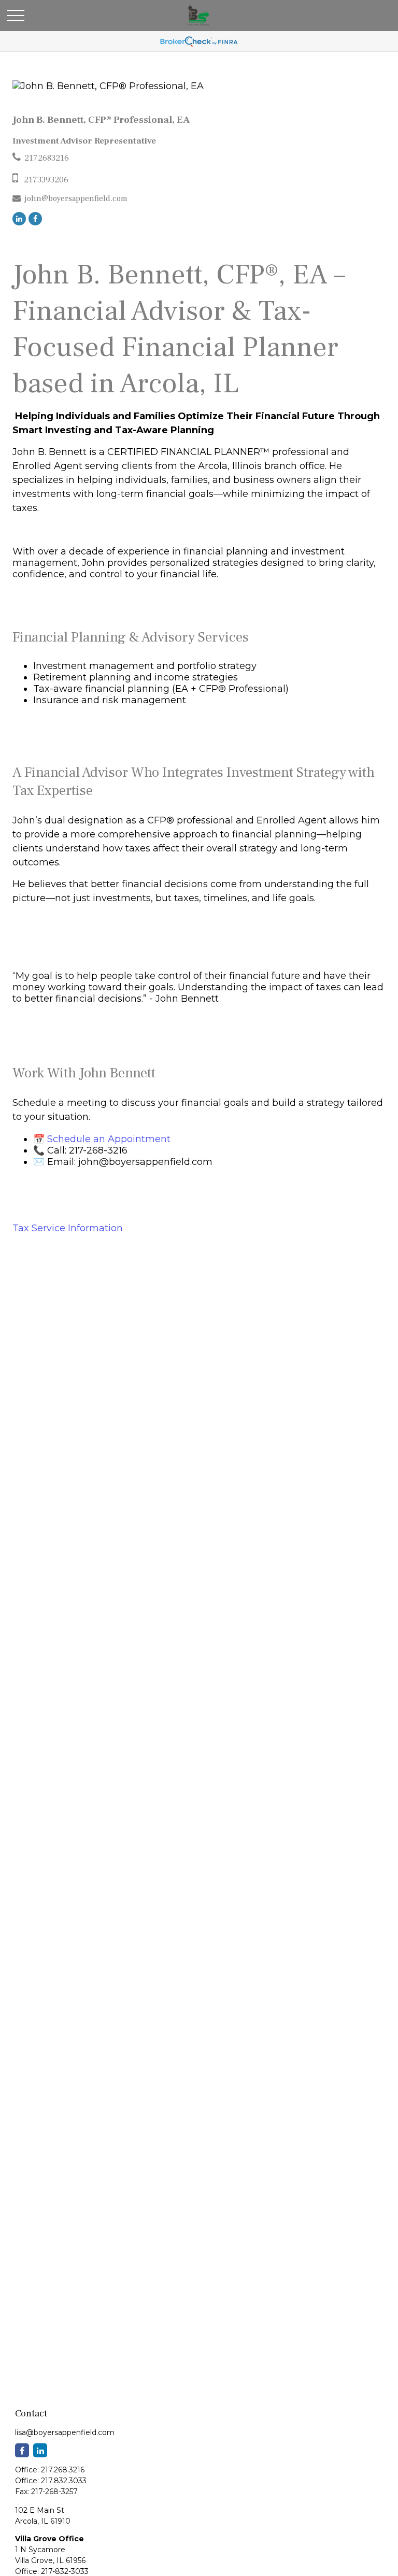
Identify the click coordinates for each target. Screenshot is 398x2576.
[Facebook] (35, 219)
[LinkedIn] (19, 219)
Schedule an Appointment (109, 1139)
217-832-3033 (65, 2571)
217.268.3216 (63, 2470)
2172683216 (47, 158)
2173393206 (46, 180)
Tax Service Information (68, 1228)
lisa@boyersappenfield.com (65, 2432)
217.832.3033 (64, 2481)
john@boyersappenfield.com (76, 198)
